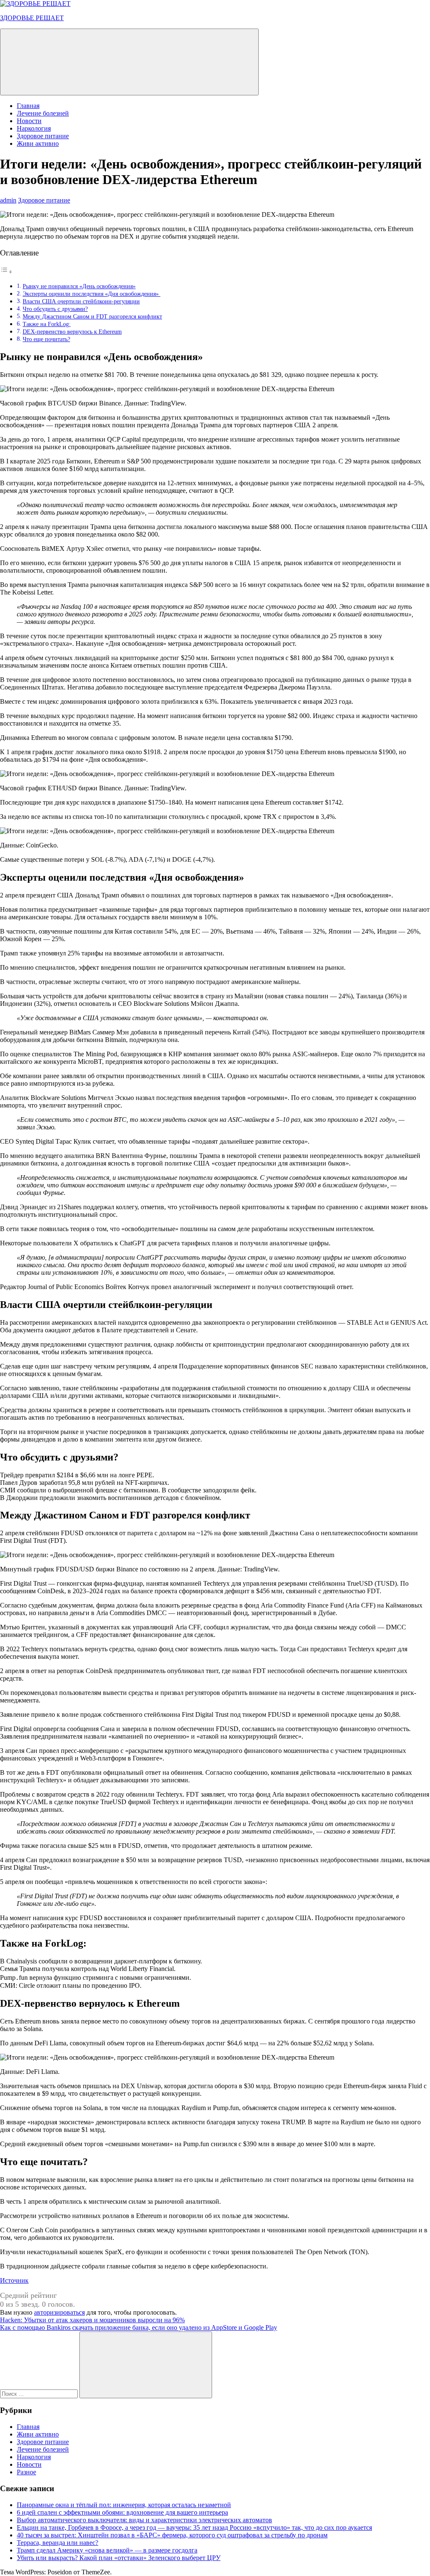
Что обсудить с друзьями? (55, 309)
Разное (26, 2472)
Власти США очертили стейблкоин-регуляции (81, 301)
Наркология (34, 128)
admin (8, 200)
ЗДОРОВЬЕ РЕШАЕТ (32, 18)
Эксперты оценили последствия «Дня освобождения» (92, 294)
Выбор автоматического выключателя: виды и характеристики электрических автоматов (144, 2520)
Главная (28, 106)
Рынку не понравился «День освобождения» (79, 286)
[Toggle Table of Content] (6, 272)
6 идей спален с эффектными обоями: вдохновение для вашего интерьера (122, 2512)
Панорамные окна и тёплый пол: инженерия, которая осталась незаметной (124, 2505)
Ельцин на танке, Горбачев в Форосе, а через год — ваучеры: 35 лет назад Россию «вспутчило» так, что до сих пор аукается (194, 2527)
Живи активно (38, 143)
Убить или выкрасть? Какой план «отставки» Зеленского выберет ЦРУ (119, 2558)
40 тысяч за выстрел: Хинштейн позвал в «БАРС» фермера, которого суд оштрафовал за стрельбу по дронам (172, 2535)
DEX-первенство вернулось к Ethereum (72, 332)
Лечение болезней (43, 113)
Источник (14, 2280)
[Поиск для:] (40, 2393)
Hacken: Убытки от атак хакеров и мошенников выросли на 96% (92, 2320)
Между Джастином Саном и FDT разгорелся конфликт (92, 316)
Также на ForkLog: (47, 324)
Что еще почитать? (46, 339)
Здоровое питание (43, 136)
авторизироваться (59, 2312)
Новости (29, 121)
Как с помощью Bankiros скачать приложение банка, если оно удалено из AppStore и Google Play (139, 2327)
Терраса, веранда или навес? (58, 2543)
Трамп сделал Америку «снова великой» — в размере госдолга (107, 2550)
